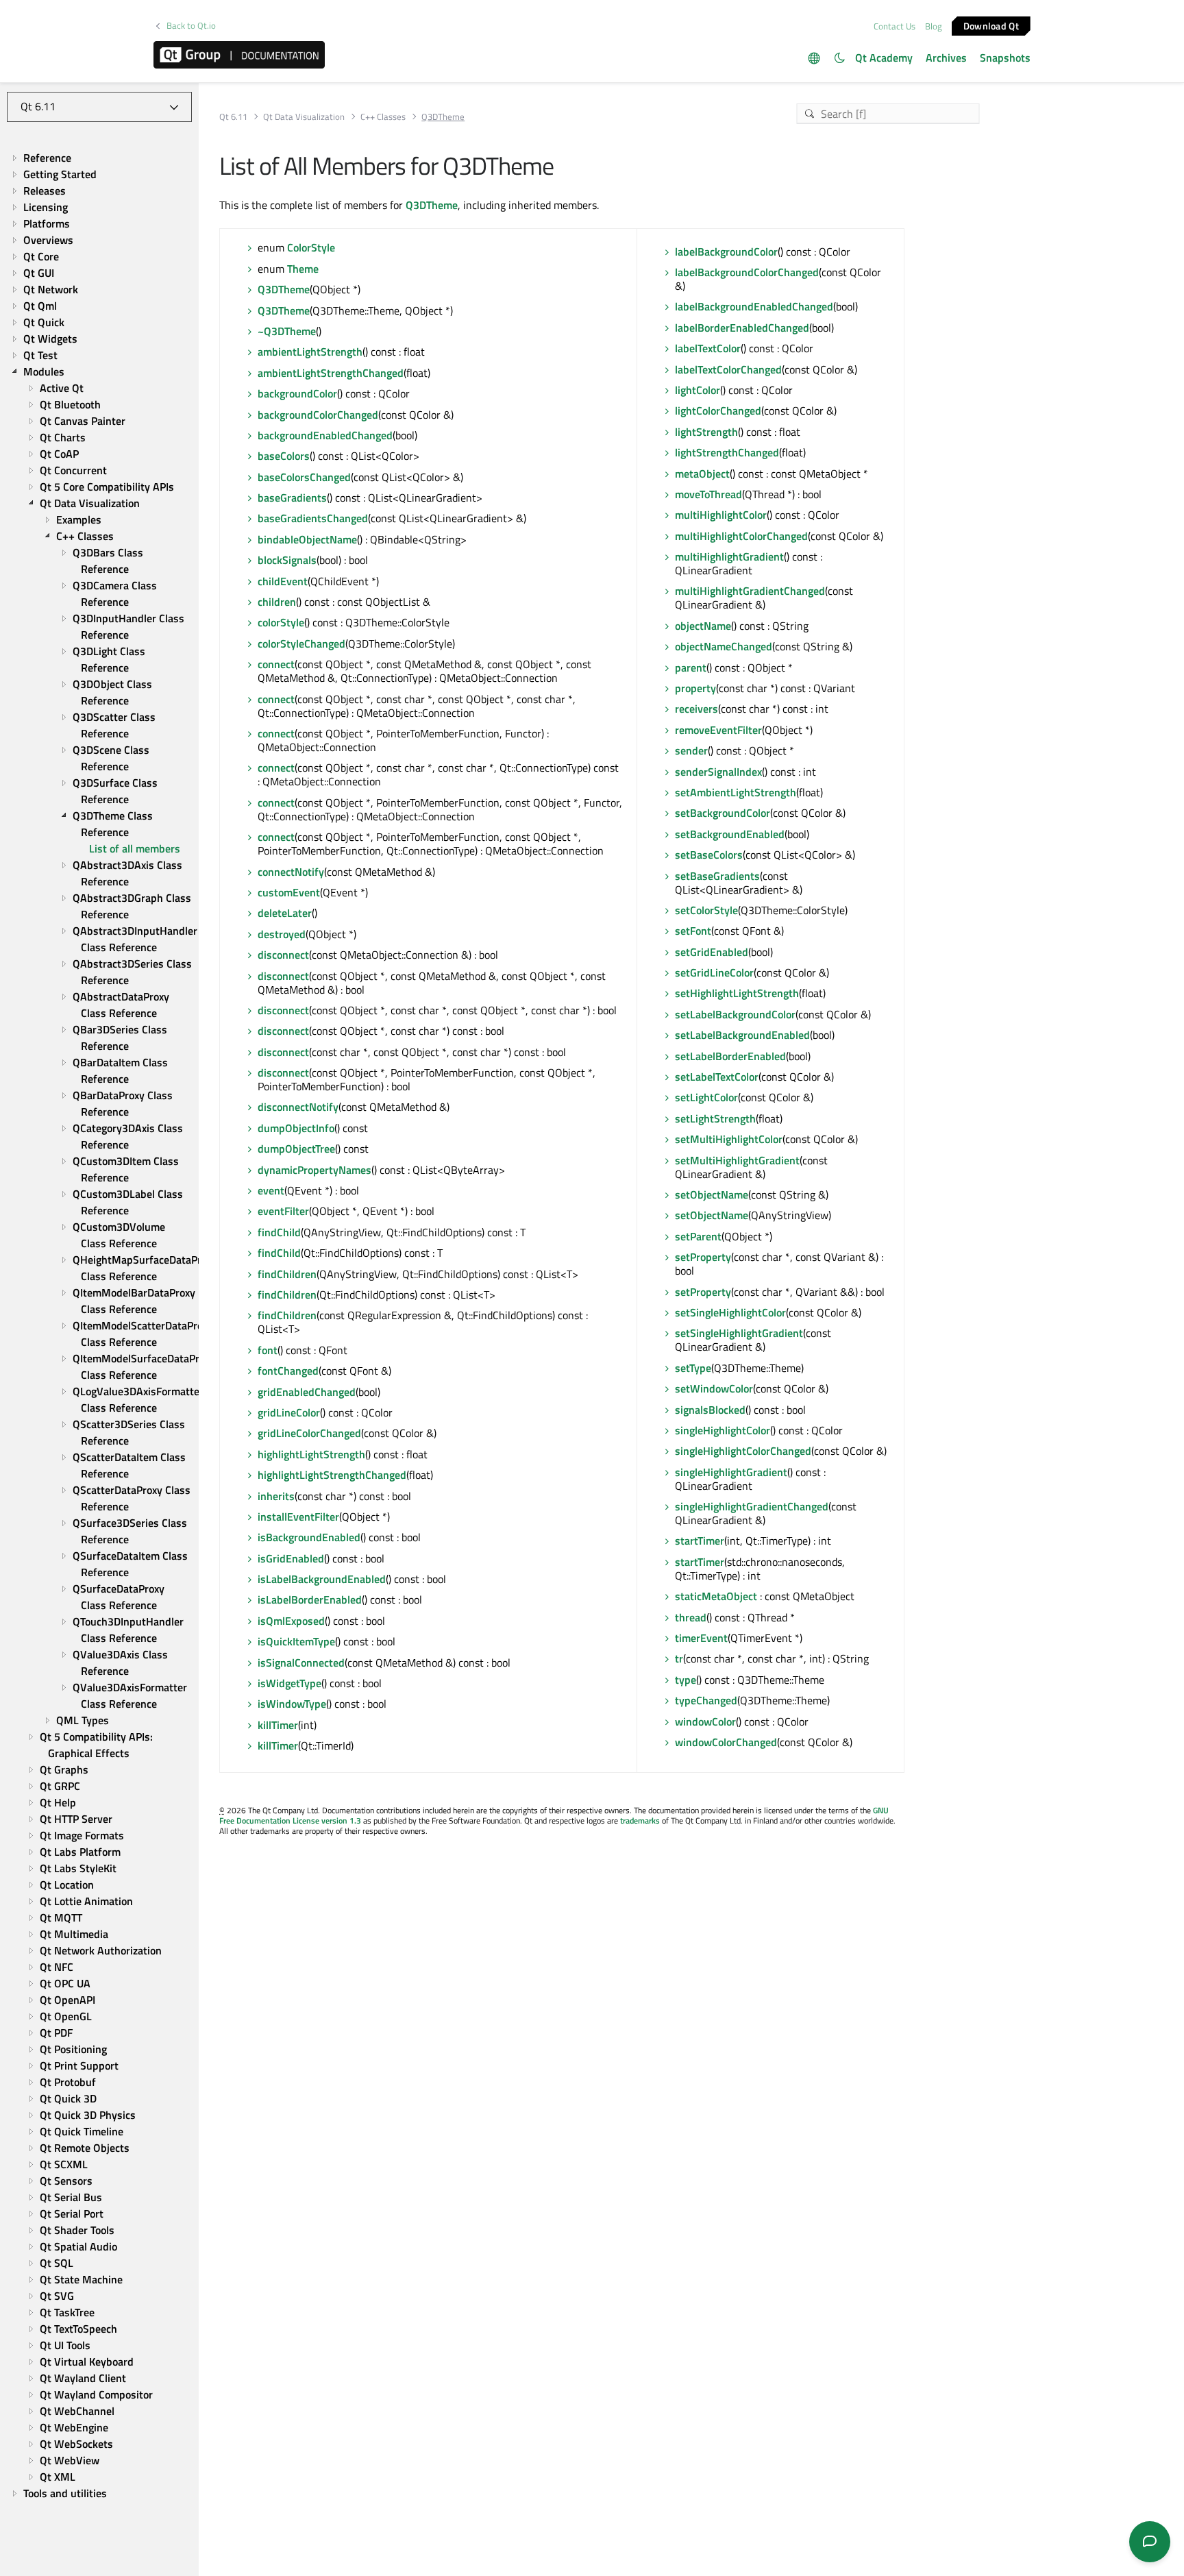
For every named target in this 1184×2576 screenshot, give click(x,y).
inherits (276, 1496)
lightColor (698, 390)
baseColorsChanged (304, 477)
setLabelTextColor (717, 1077)
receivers (696, 709)
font (268, 1350)
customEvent (289, 892)
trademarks (640, 1820)
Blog (934, 26)
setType (693, 1368)
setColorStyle (706, 910)
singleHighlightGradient (731, 1472)
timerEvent (701, 1638)
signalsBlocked (710, 1410)
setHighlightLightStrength (737, 993)
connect (276, 664)
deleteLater (285, 913)
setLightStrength (715, 1118)
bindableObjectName (307, 539)
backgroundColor (297, 393)
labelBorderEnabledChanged (742, 328)
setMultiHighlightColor (729, 1139)
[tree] (99, 1325)
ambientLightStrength (310, 352)
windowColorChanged (726, 1742)
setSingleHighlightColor (730, 1312)
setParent (698, 1236)
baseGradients (292, 498)
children (277, 602)
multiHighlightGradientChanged (750, 591)
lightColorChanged (718, 410)
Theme (303, 269)
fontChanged (288, 1371)
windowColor (705, 1721)
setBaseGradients (717, 876)
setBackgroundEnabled (730, 834)
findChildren (287, 1274)
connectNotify (291, 872)
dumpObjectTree (296, 1149)
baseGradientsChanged (313, 518)
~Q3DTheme (287, 331)
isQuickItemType (296, 1641)
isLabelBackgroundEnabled (322, 1579)
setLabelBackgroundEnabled (742, 1035)
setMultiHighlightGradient (737, 1160)
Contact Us (895, 26)
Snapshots (1005, 58)
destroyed (282, 934)
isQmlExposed (291, 1621)
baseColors (284, 456)
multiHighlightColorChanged (741, 536)
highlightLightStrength (311, 1454)
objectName (703, 626)
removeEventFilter (718, 730)
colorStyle (281, 622)
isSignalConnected (301, 1663)
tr (679, 1658)
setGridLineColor (714, 972)
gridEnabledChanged (307, 1392)
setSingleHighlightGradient (739, 1333)
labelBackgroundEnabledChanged (754, 306)
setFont (693, 931)
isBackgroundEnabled (309, 1537)
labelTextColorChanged (728, 369)
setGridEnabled (712, 952)
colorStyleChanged (301, 643)
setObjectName (712, 1194)
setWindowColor (714, 1388)
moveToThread (708, 494)
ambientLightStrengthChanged (331, 373)
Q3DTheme (432, 205)
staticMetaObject (716, 1596)
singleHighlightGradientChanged (752, 1506)
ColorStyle (311, 247)
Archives (946, 58)
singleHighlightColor (723, 1430)
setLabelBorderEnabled (730, 1056)
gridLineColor (289, 1412)
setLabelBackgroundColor (735, 1014)
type (686, 1680)
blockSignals (287, 560)
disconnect (283, 955)
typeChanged (706, 1700)
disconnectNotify (298, 1107)
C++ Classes (383, 117)
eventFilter (283, 1211)
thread (691, 1617)
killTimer (278, 1725)
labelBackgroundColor (726, 252)
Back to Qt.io (191, 26)
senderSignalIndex (718, 772)
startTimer (700, 1541)
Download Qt (991, 25)
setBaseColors (709, 855)
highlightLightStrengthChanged (332, 1475)
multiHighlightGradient (729, 556)
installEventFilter (298, 1517)
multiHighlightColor (721, 515)
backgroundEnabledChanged (325, 435)
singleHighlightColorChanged (743, 1451)
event (271, 1190)
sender (691, 750)
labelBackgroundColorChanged (747, 272)
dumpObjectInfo (296, 1128)
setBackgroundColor (723, 813)
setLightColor (706, 1097)
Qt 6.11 (233, 117)
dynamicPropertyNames (314, 1170)
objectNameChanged (724, 646)
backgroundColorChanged (318, 415)
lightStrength (706, 432)
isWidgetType (289, 1683)
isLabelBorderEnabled (310, 1599)
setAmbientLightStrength (736, 792)
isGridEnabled (291, 1558)
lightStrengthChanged (727, 452)
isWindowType (292, 1704)
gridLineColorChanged (309, 1433)
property (695, 688)
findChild (279, 1232)
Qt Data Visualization (304, 117)
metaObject (702, 474)
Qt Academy (884, 58)
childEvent (283, 581)
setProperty (703, 1257)
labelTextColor (708, 348)
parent (691, 667)
